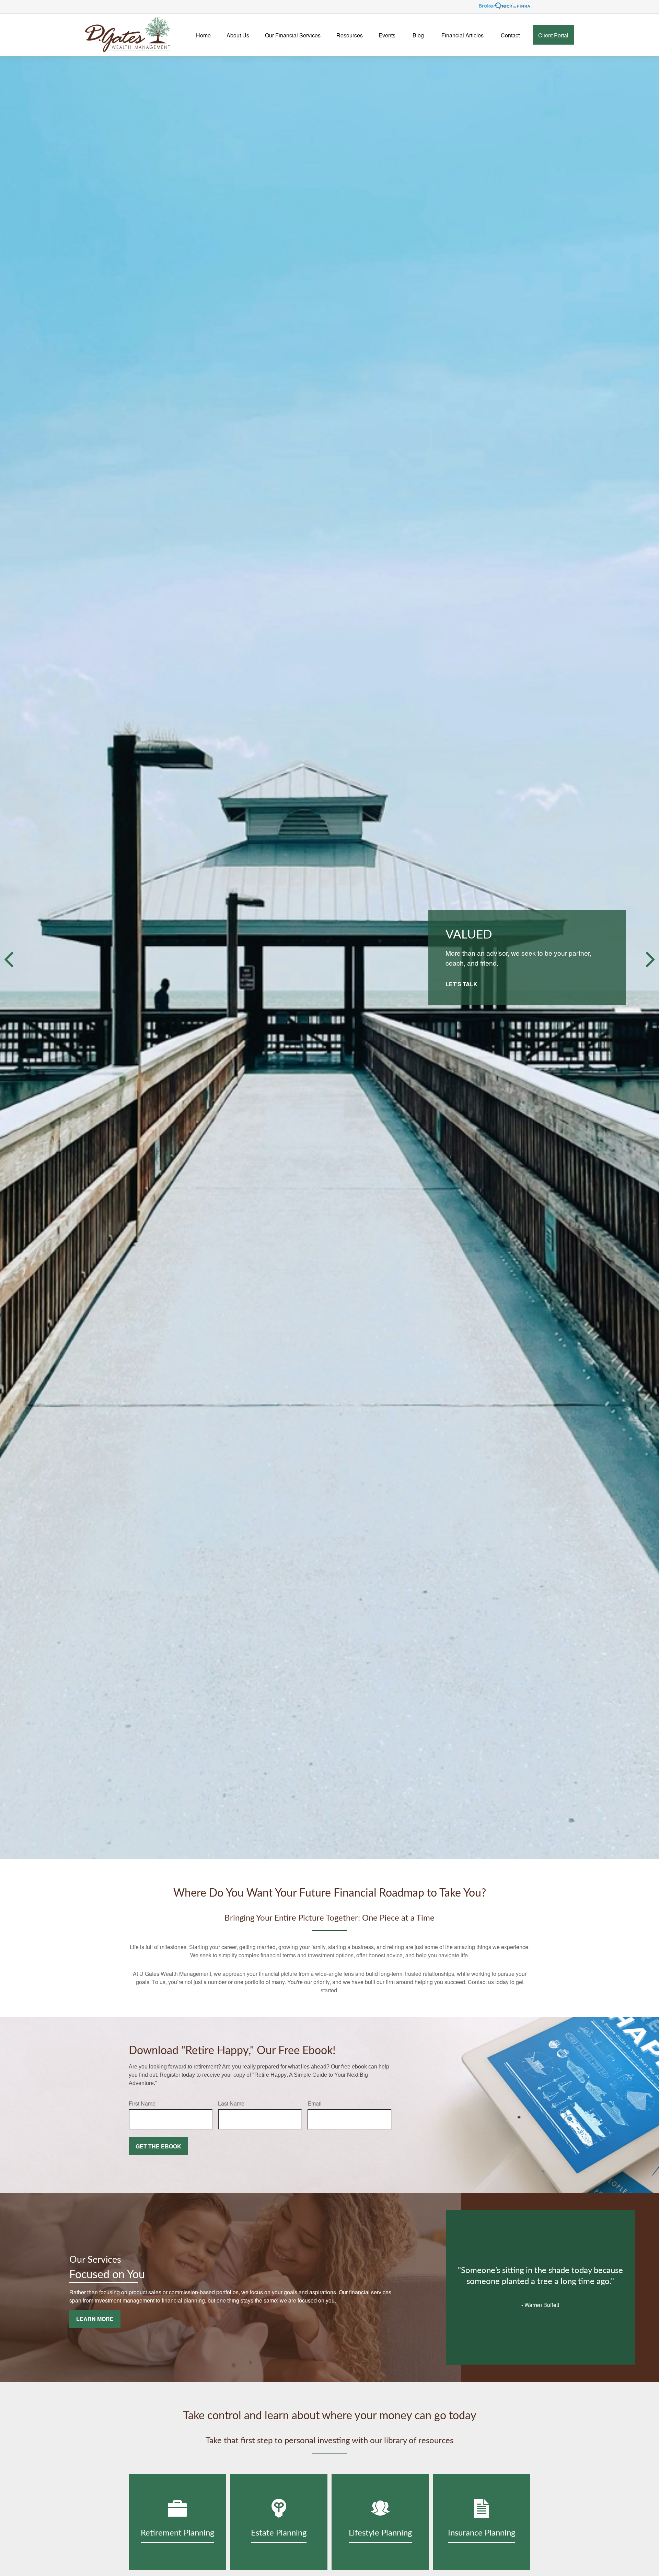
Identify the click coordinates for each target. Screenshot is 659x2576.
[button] (203, 35)
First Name (142, 2103)
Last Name (231, 2103)
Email (315, 2103)
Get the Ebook (158, 2146)
